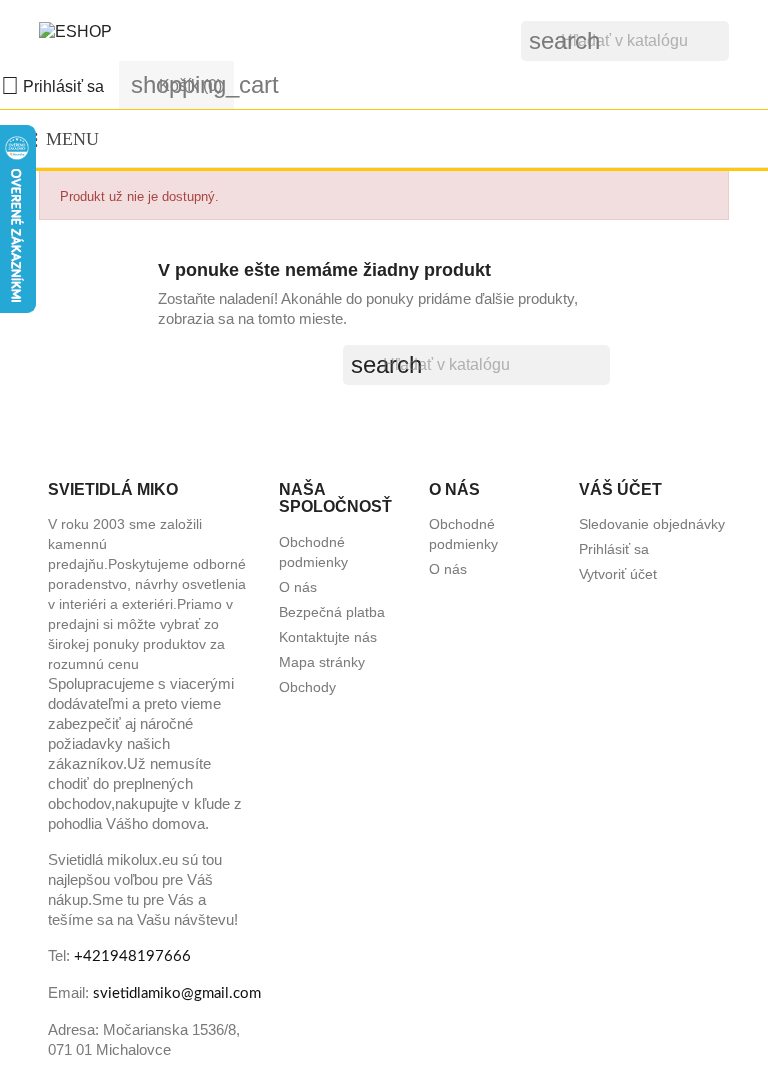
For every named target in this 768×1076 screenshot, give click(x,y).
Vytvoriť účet (618, 574)
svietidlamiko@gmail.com (177, 993)
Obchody (307, 687)
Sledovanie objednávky (652, 524)
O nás (298, 587)
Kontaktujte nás (328, 637)
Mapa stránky (322, 662)
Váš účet (620, 489)
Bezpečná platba (332, 612)
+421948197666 (132, 956)
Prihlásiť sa (614, 549)
